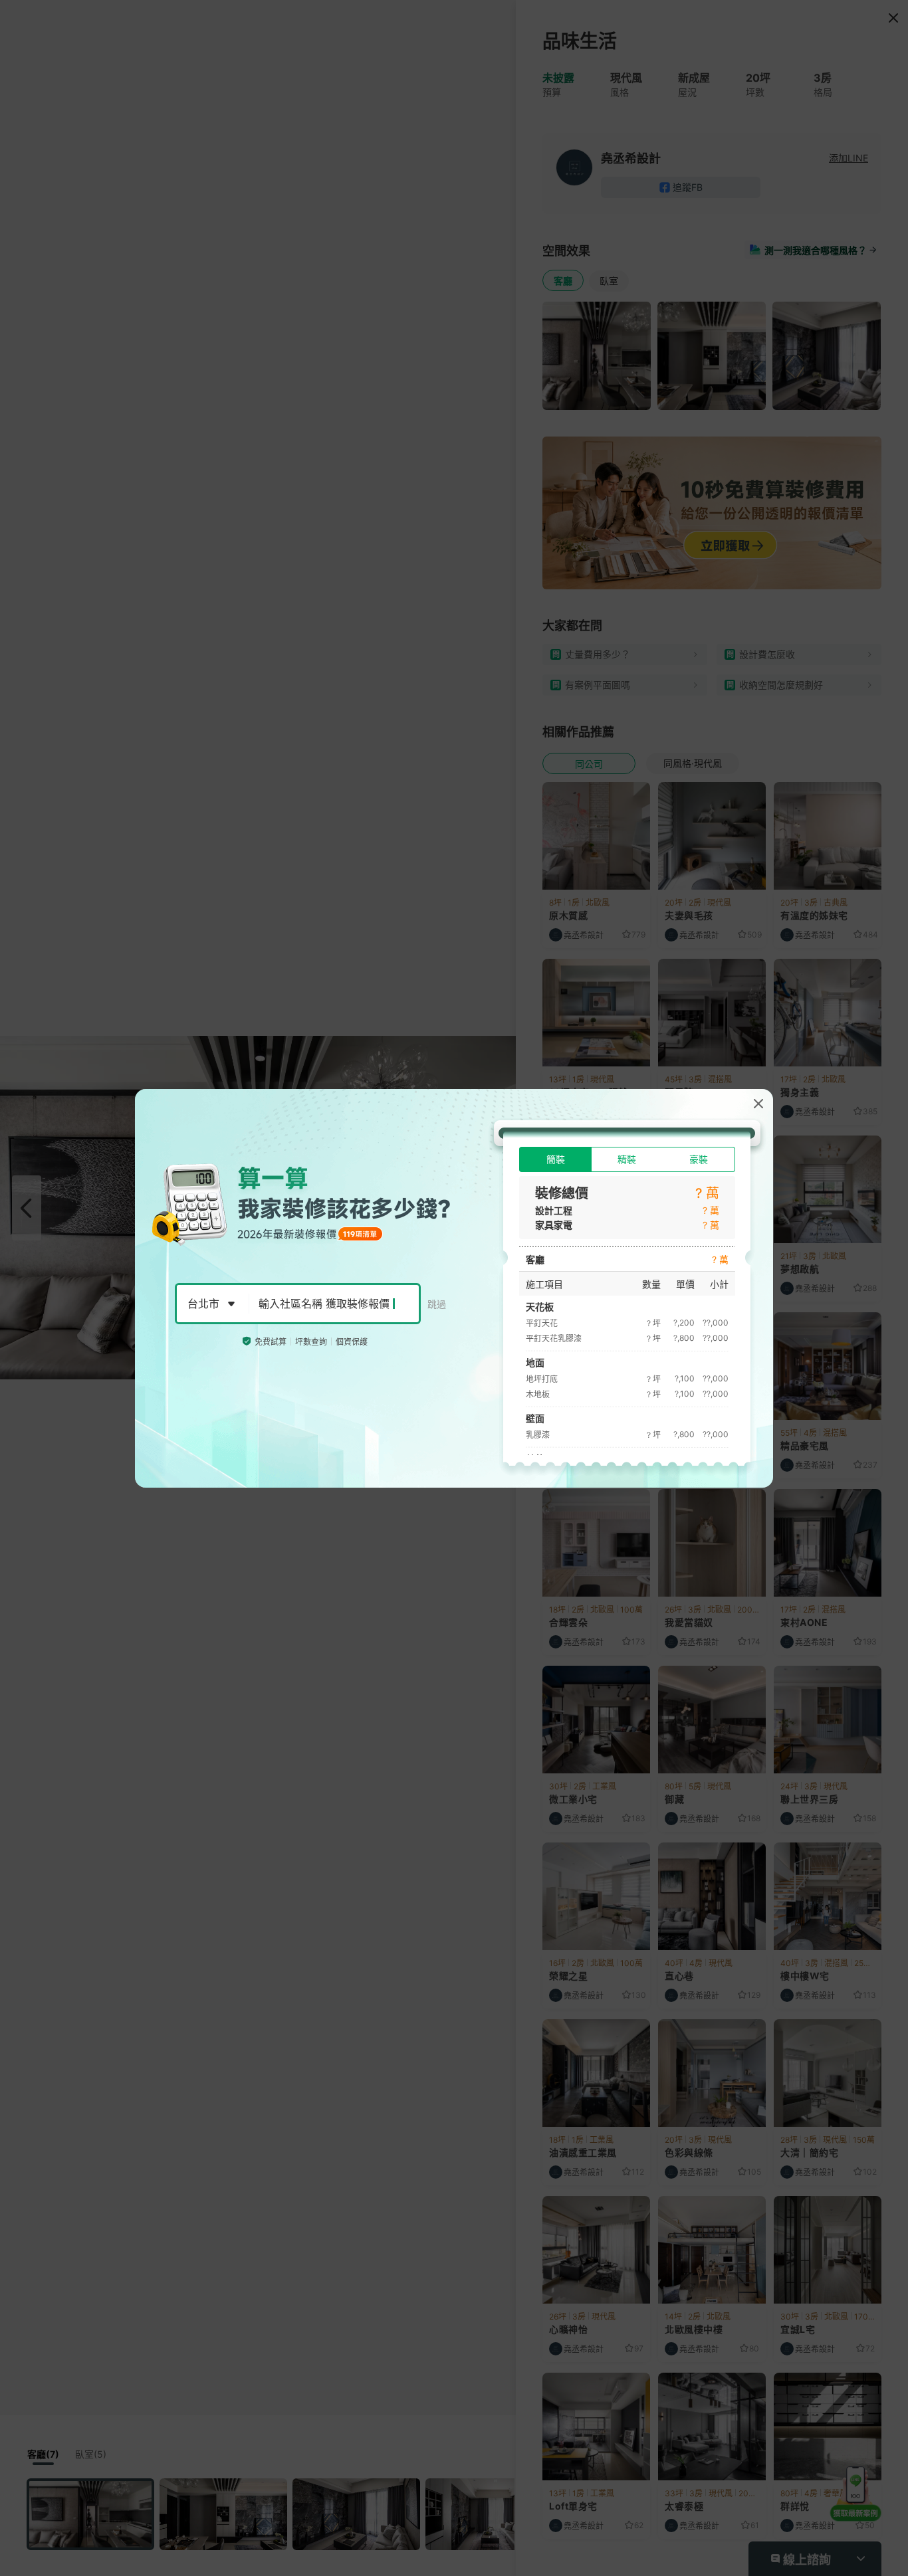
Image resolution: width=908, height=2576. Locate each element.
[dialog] (454, 1288)
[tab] (555, 1159)
